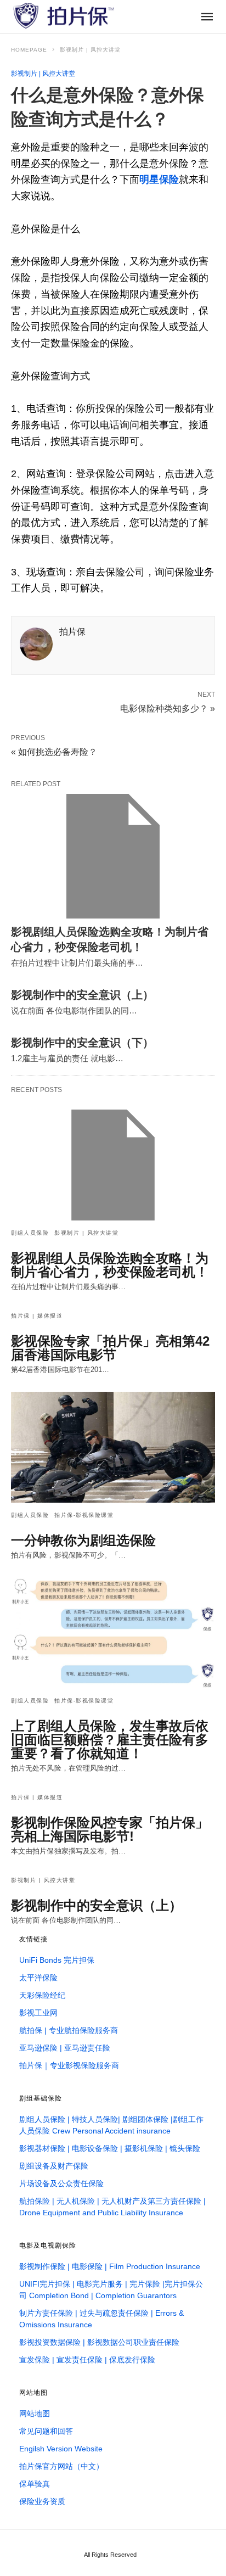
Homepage (29, 50)
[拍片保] (63, 16)
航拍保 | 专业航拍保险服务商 (69, 2030)
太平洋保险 (38, 1978)
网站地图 (35, 2413)
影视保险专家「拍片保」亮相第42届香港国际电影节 (110, 1348)
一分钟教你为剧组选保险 (83, 1540)
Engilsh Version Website (61, 2449)
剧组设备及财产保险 (54, 2166)
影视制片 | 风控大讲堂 (90, 50)
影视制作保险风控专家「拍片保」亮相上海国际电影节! (110, 1829)
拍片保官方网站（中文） (61, 2466)
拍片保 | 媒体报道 (37, 1316)
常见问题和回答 (46, 2431)
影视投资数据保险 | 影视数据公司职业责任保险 (99, 2342)
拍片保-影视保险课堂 (84, 1515)
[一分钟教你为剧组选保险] (113, 1447)
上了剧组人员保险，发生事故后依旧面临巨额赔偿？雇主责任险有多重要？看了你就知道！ (110, 1740)
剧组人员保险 (30, 1233)
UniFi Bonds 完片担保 (57, 1960)
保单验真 (35, 2484)
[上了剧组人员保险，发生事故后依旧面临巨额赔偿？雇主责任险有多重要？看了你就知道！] (113, 1633)
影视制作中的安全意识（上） (82, 995)
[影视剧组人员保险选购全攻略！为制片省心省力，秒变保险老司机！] (113, 856)
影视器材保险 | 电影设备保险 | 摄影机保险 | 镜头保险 (110, 2148)
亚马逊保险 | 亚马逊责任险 (65, 2048)
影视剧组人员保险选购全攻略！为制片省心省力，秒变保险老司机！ (110, 1265)
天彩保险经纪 (42, 1995)
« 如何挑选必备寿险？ (54, 752)
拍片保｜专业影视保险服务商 (69, 2065)
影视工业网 (38, 2013)
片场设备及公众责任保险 (61, 2183)
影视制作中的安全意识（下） (82, 1043)
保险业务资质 (42, 2501)
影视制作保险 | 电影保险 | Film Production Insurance (110, 2266)
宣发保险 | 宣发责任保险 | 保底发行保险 (87, 2360)
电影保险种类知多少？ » (168, 708)
